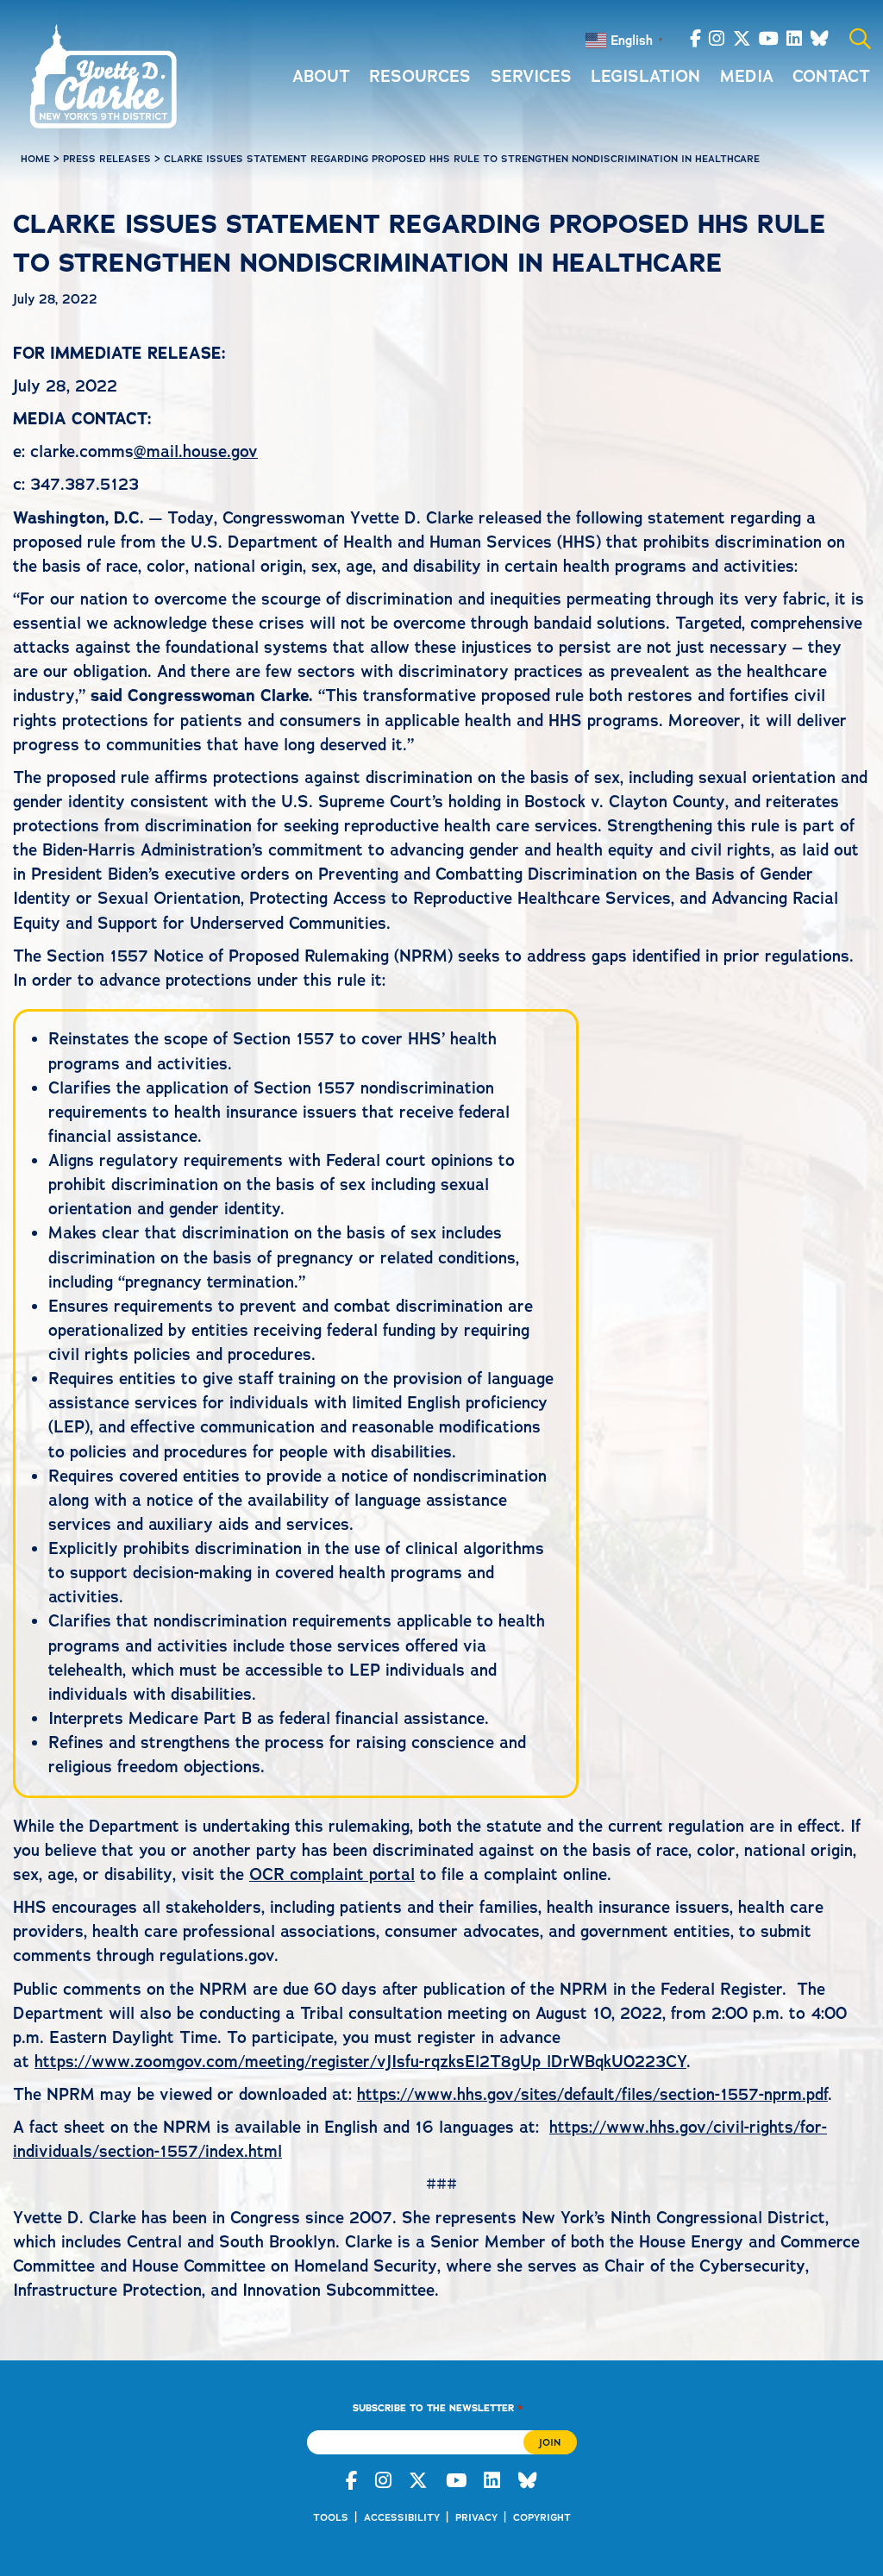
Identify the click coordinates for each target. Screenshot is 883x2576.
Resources (420, 76)
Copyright (542, 2517)
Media (747, 76)
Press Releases (107, 159)
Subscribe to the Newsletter (438, 2407)
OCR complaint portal (332, 1874)
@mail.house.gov (196, 451)
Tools (331, 2517)
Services (531, 76)
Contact (831, 76)
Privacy (476, 2517)
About (321, 76)
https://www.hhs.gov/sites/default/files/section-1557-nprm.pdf (592, 2094)
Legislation (645, 76)
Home (35, 159)
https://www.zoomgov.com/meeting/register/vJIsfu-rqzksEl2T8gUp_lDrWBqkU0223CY (360, 2062)
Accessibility (402, 2517)
